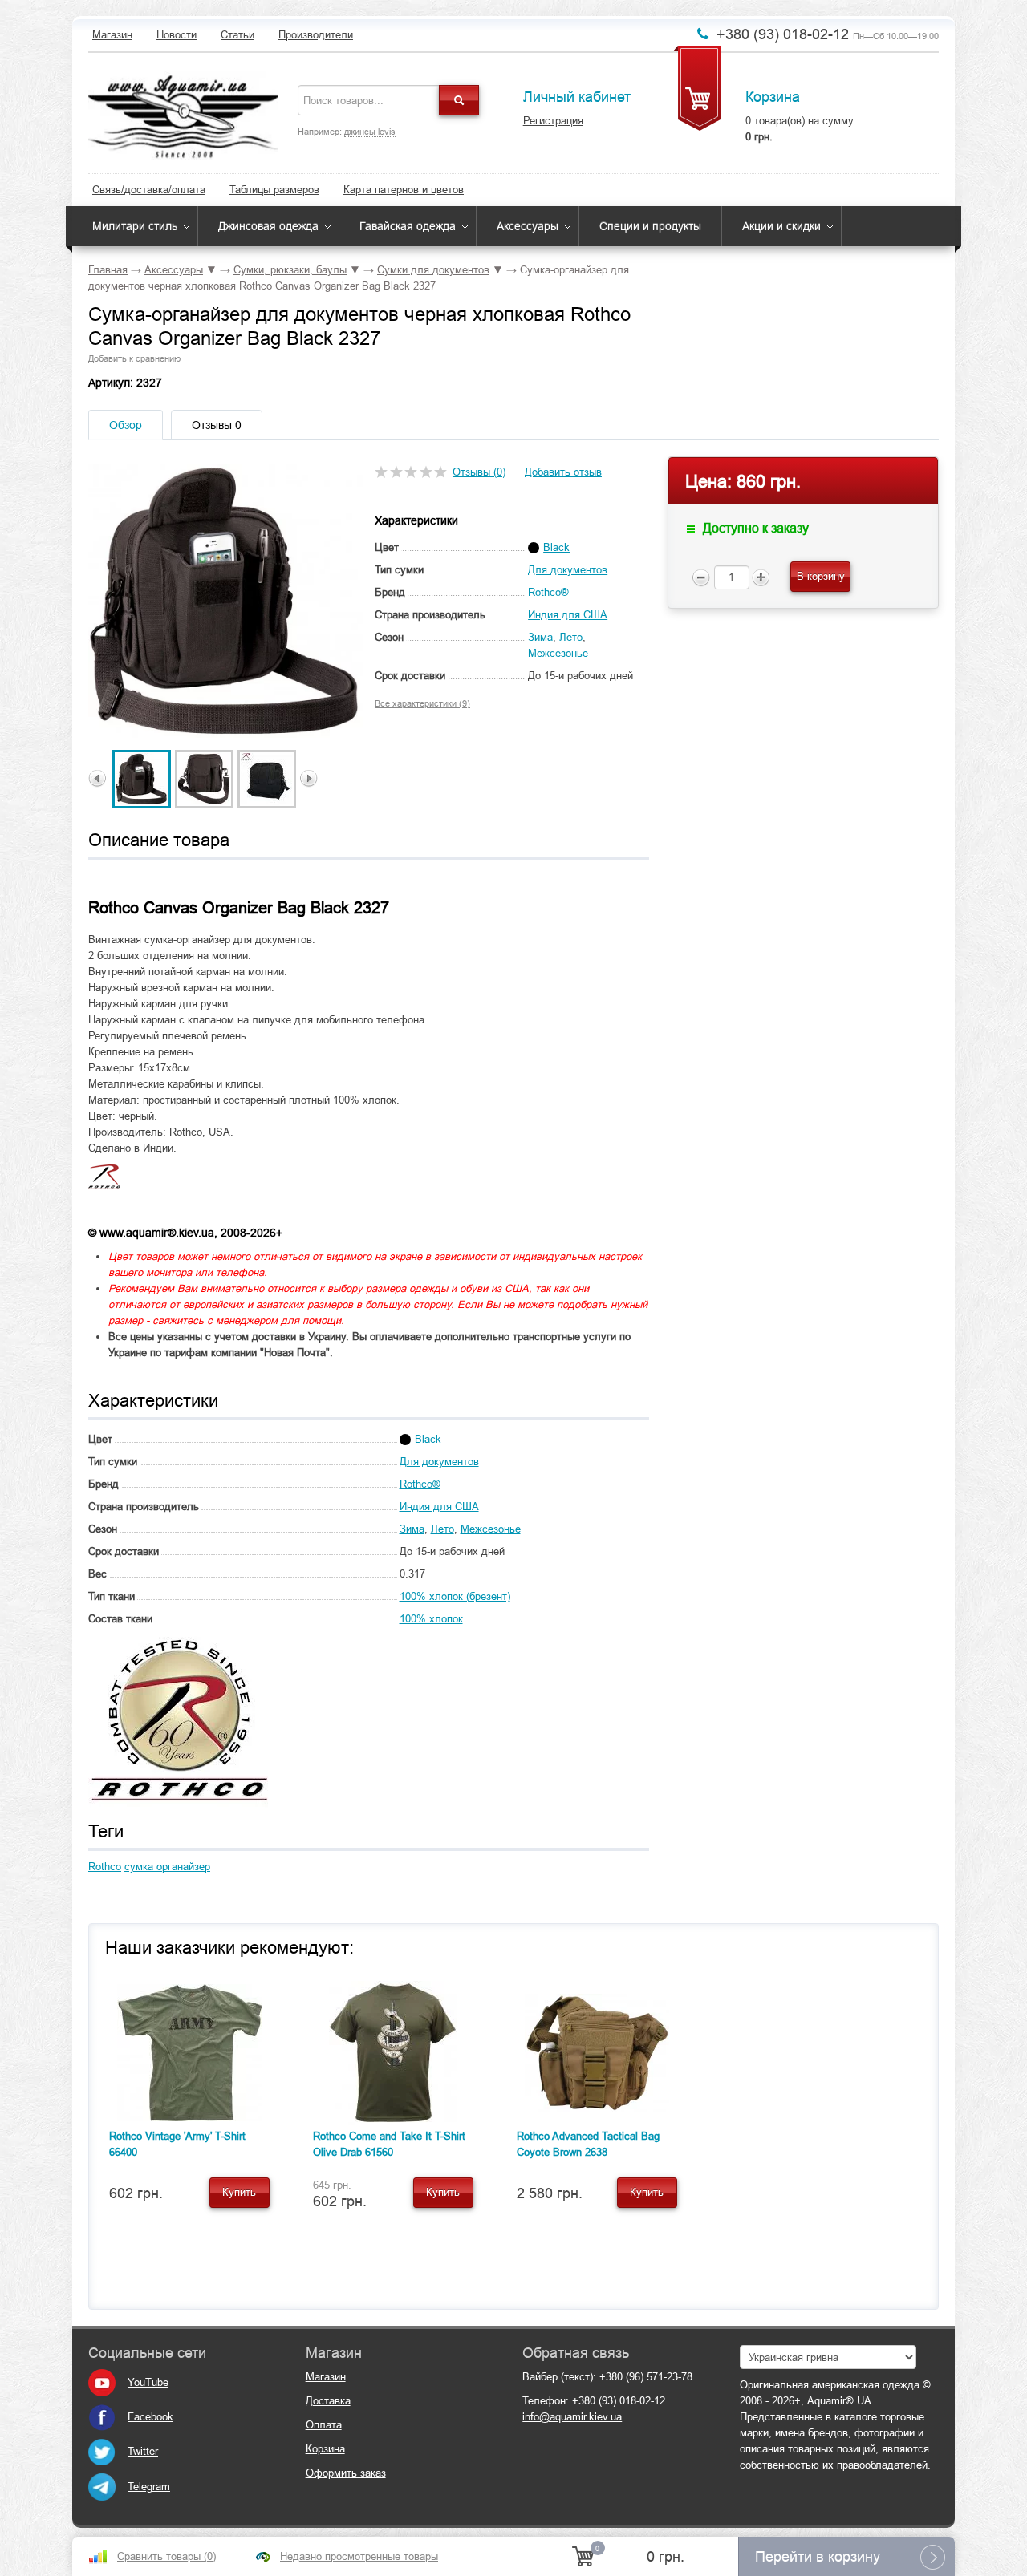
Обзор (126, 425)
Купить (239, 2192)
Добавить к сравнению (134, 358)
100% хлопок (431, 1619)
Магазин (112, 35)
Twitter (143, 2451)
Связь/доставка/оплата (149, 190)
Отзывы (217, 425)
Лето (571, 637)
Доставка (328, 2401)
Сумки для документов (433, 270)
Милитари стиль (135, 226)
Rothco (105, 1867)
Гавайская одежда (408, 226)
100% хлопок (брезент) (455, 1596)
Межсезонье (558, 653)
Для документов (568, 570)
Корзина (773, 97)
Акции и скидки (781, 226)
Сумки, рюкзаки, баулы (290, 270)
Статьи (237, 35)
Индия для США (568, 615)
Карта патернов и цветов (404, 190)
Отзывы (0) (479, 472)
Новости (177, 35)
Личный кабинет (577, 97)
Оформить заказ (346, 2473)
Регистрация (553, 121)
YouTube (148, 2382)
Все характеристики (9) (422, 703)
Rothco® (548, 592)
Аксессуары (528, 226)
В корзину (821, 576)
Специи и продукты (650, 226)
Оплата (324, 2425)
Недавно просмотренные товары (359, 2556)
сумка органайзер (167, 1867)
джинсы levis (370, 132)
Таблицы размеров (274, 190)
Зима (540, 637)
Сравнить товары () (166, 2556)
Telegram (149, 2487)
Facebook (150, 2417)
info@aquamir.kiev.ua (572, 2417)
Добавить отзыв (563, 472)
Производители (316, 35)
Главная (108, 270)
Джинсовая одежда (268, 226)
